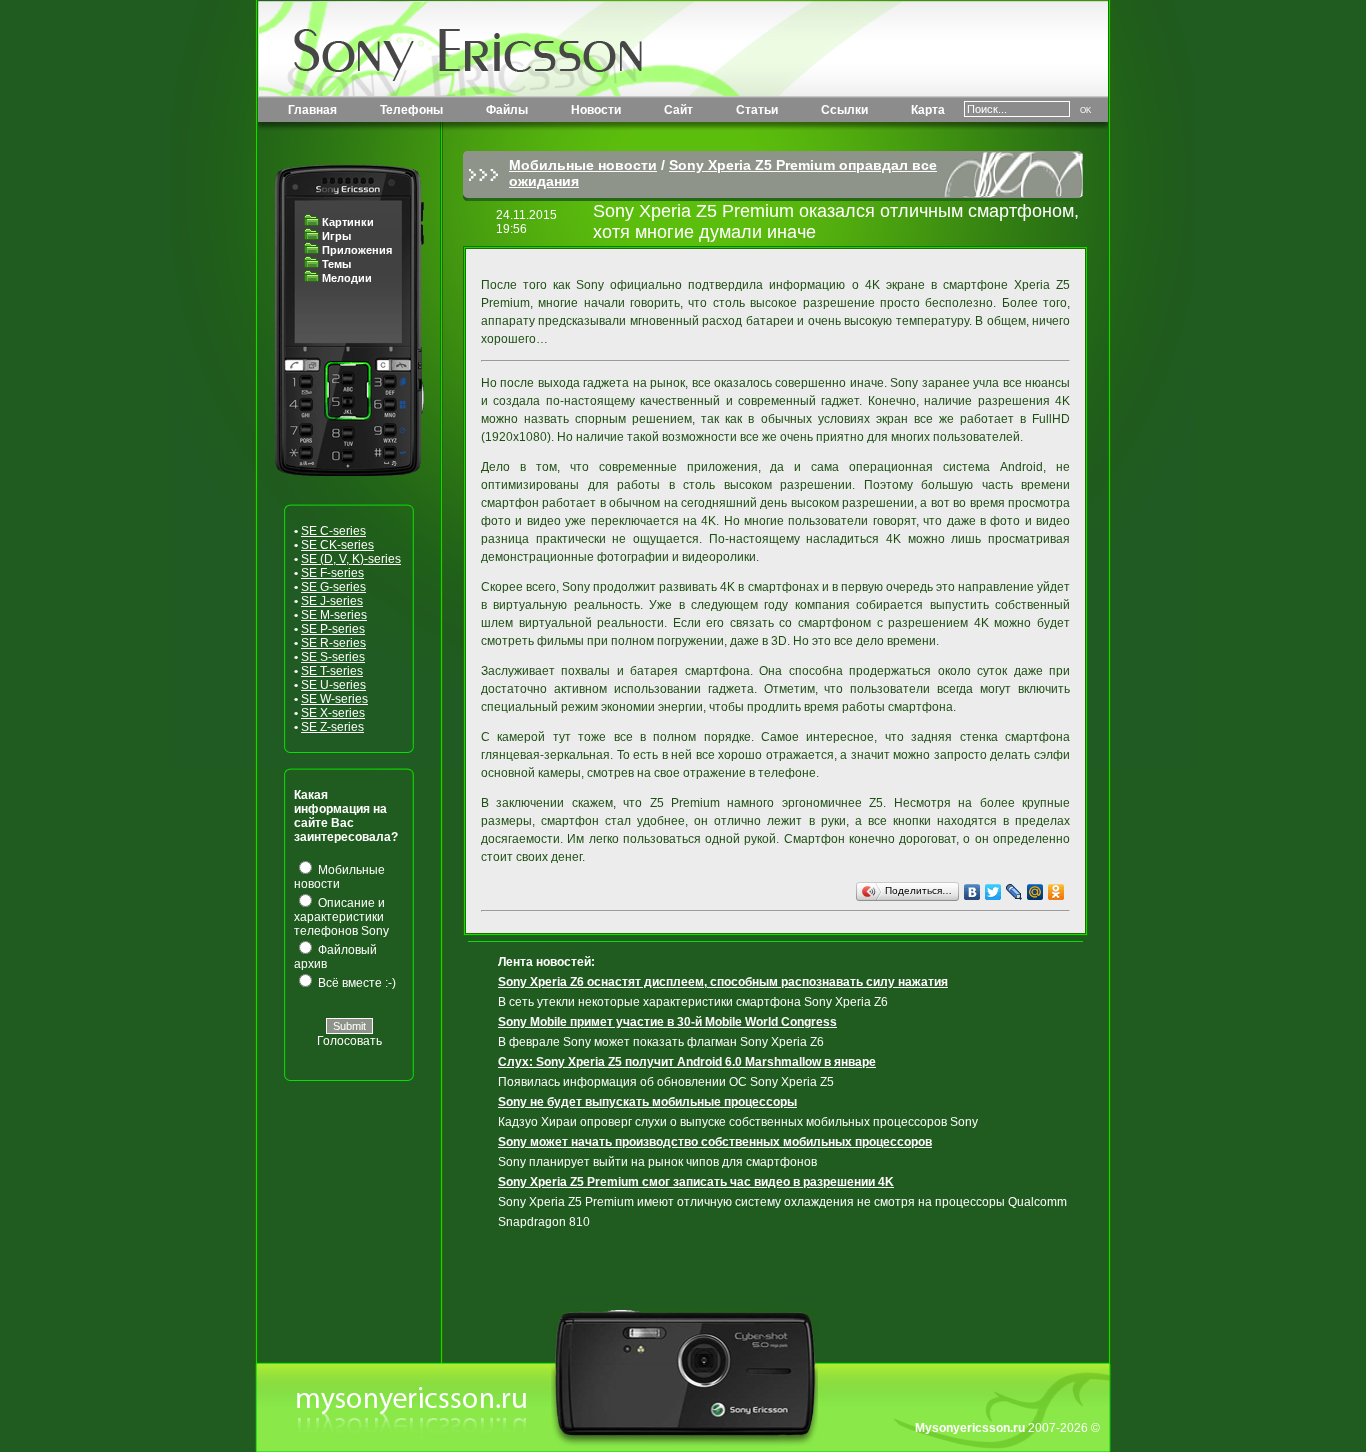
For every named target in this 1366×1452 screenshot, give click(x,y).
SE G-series (333, 587)
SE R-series (333, 643)
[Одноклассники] (1056, 892)
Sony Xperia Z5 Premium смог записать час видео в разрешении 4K (696, 1182)
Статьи (757, 110)
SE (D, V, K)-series (351, 559)
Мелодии (347, 278)
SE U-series (333, 685)
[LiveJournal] (1014, 892)
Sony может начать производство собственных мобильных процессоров (715, 1142)
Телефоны (411, 110)
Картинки (348, 222)
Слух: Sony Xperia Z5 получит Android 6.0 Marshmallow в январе (687, 1062)
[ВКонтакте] (972, 892)
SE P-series (333, 629)
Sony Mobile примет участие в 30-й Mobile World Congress (667, 1022)
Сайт (678, 110)
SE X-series (333, 713)
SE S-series (333, 657)
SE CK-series (337, 545)
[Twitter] (993, 892)
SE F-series (332, 573)
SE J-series (332, 601)
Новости (596, 110)
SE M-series (334, 615)
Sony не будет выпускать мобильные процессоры (647, 1102)
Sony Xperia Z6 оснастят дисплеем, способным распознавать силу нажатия (723, 982)
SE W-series (334, 699)
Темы (336, 264)
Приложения (357, 250)
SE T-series (332, 671)
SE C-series (333, 531)
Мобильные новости (583, 165)
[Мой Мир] (1035, 892)
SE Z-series (332, 727)
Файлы (507, 110)
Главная (312, 110)
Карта (928, 110)
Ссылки (844, 110)
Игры (336, 236)
